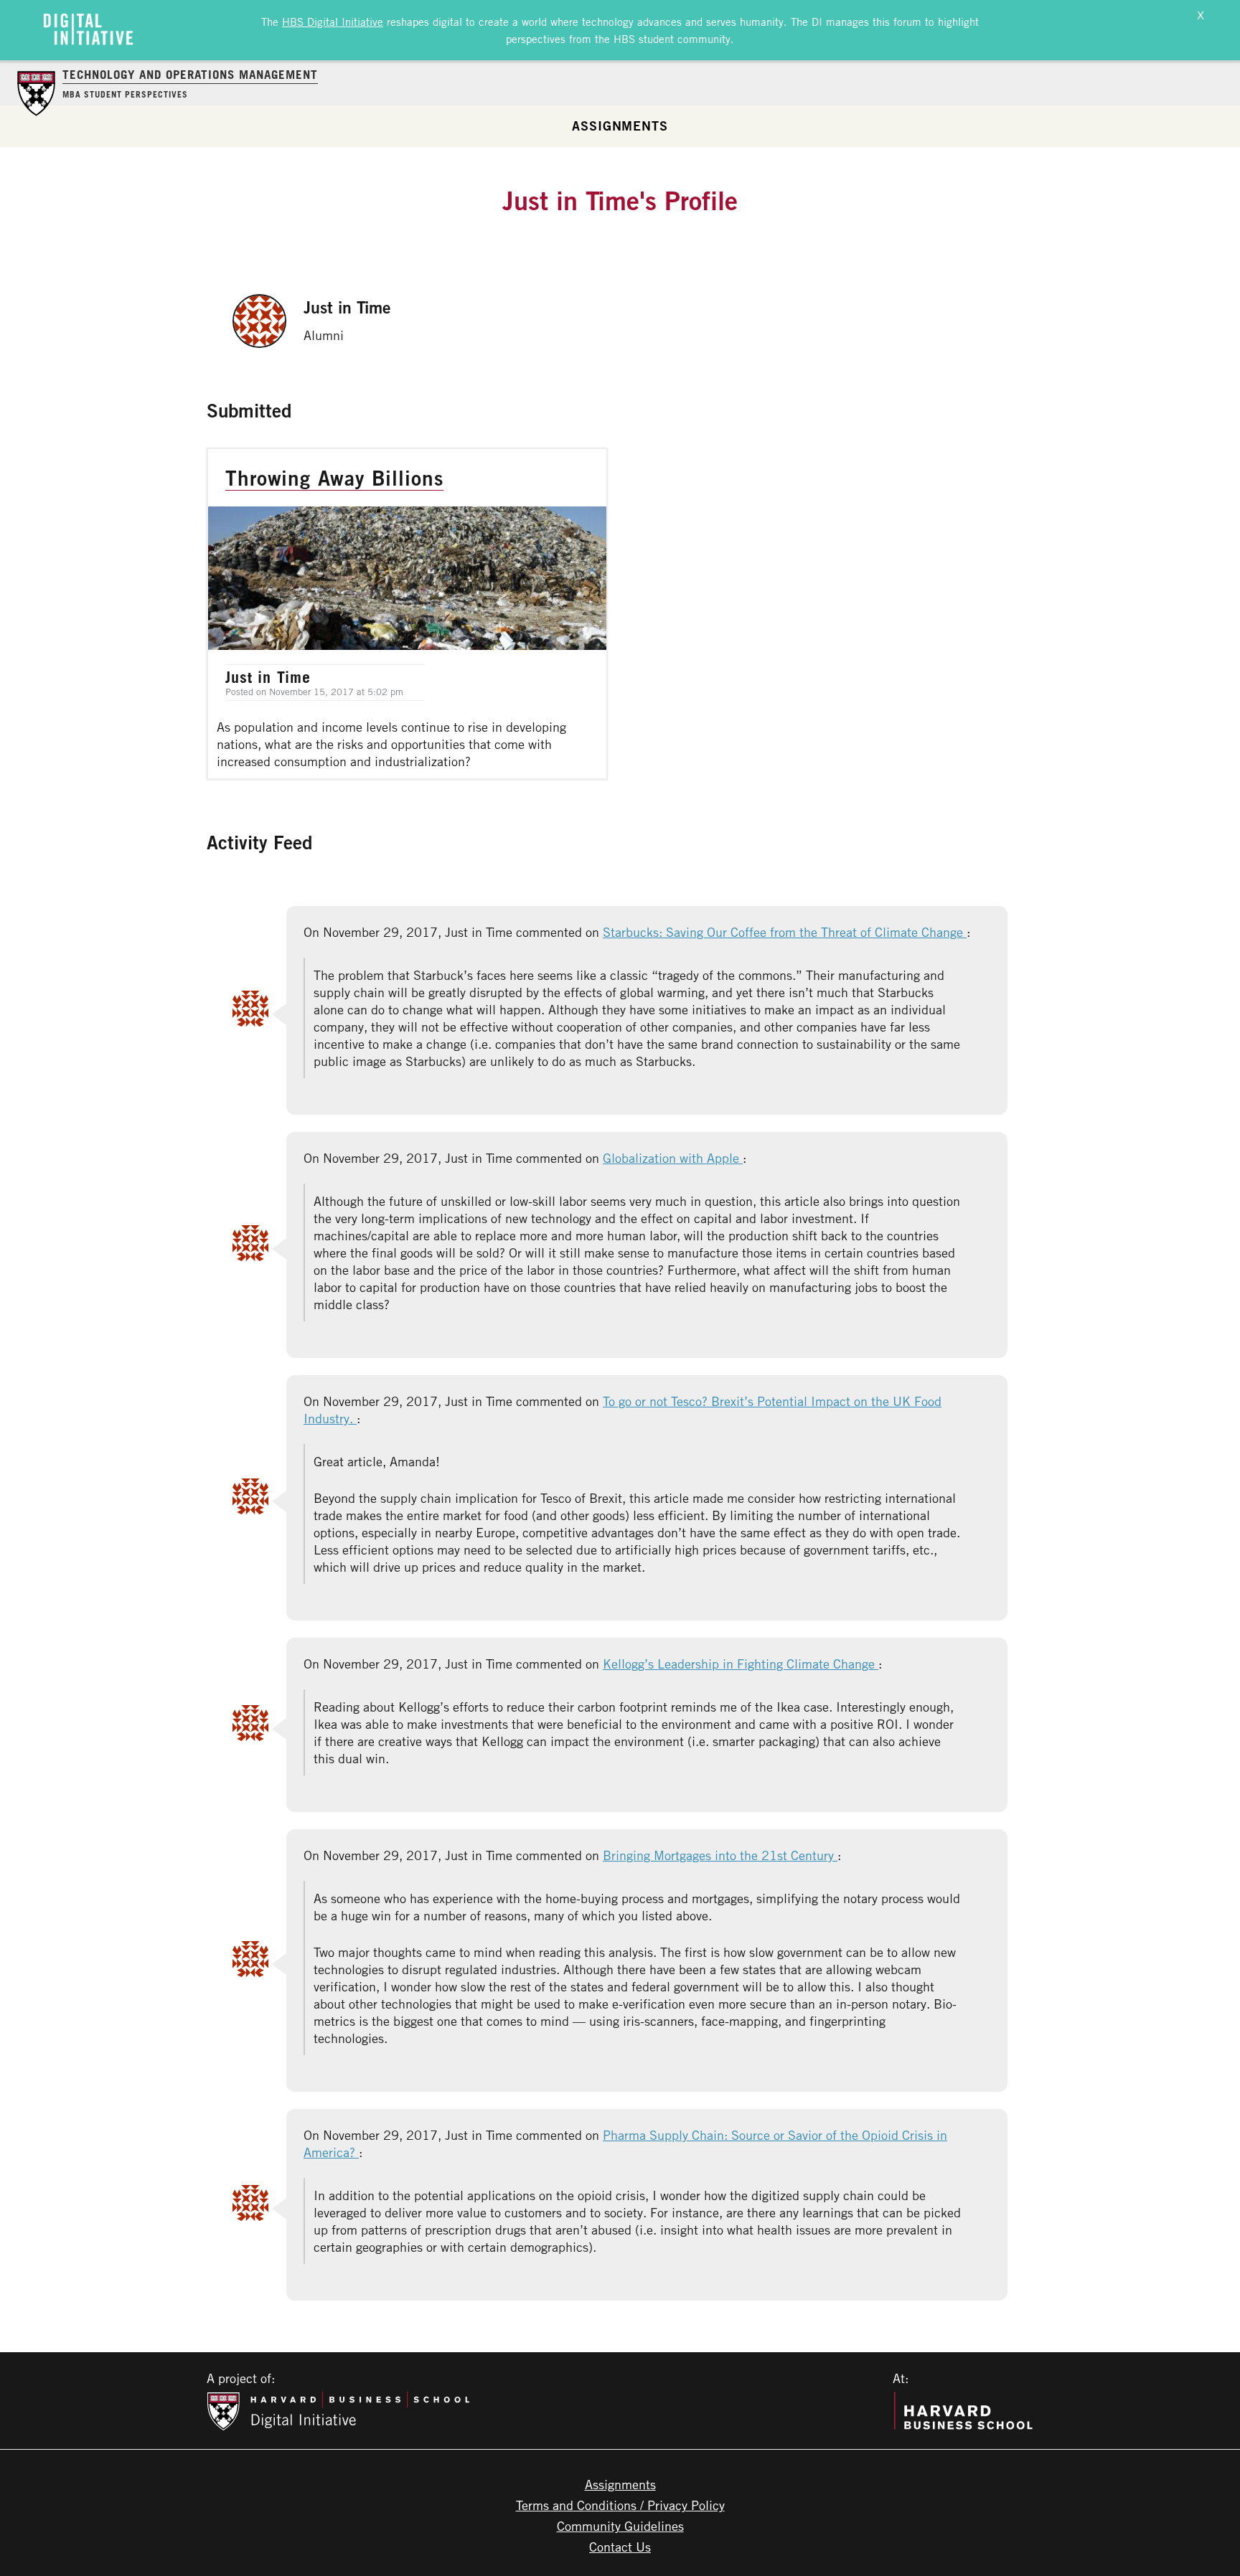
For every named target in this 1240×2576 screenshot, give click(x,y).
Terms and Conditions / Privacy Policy (620, 2505)
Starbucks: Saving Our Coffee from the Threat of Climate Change (785, 932)
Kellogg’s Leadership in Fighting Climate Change (741, 1664)
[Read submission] (407, 614)
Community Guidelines (620, 2526)
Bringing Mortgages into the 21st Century (720, 1855)
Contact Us (620, 2547)
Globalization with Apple (673, 1158)
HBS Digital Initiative (333, 22)
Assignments (620, 126)
